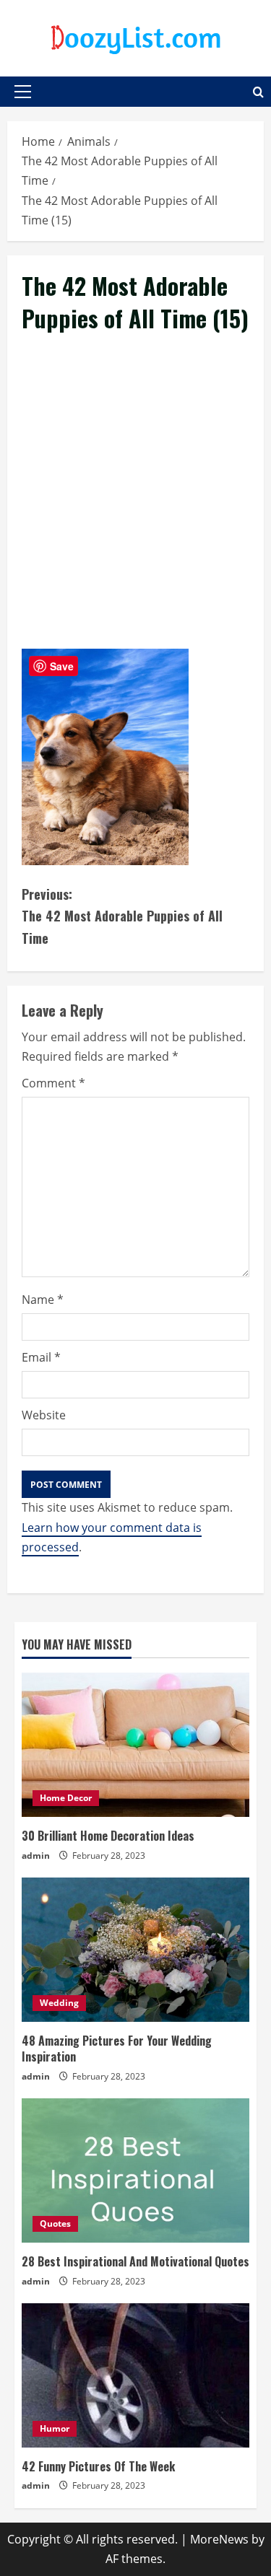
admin (36, 1856)
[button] (23, 92)
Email (41, 1357)
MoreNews (219, 2539)
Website (44, 1415)
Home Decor (66, 1798)
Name (43, 1300)
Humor (55, 2428)
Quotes (55, 2224)
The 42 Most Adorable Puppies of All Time (122, 916)
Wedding (59, 2003)
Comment (53, 1083)
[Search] (258, 92)
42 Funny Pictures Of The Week (98, 2466)
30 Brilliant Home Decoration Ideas (108, 1836)
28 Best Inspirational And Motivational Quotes (135, 2261)
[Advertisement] (135, 508)
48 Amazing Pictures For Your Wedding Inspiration (117, 2049)
